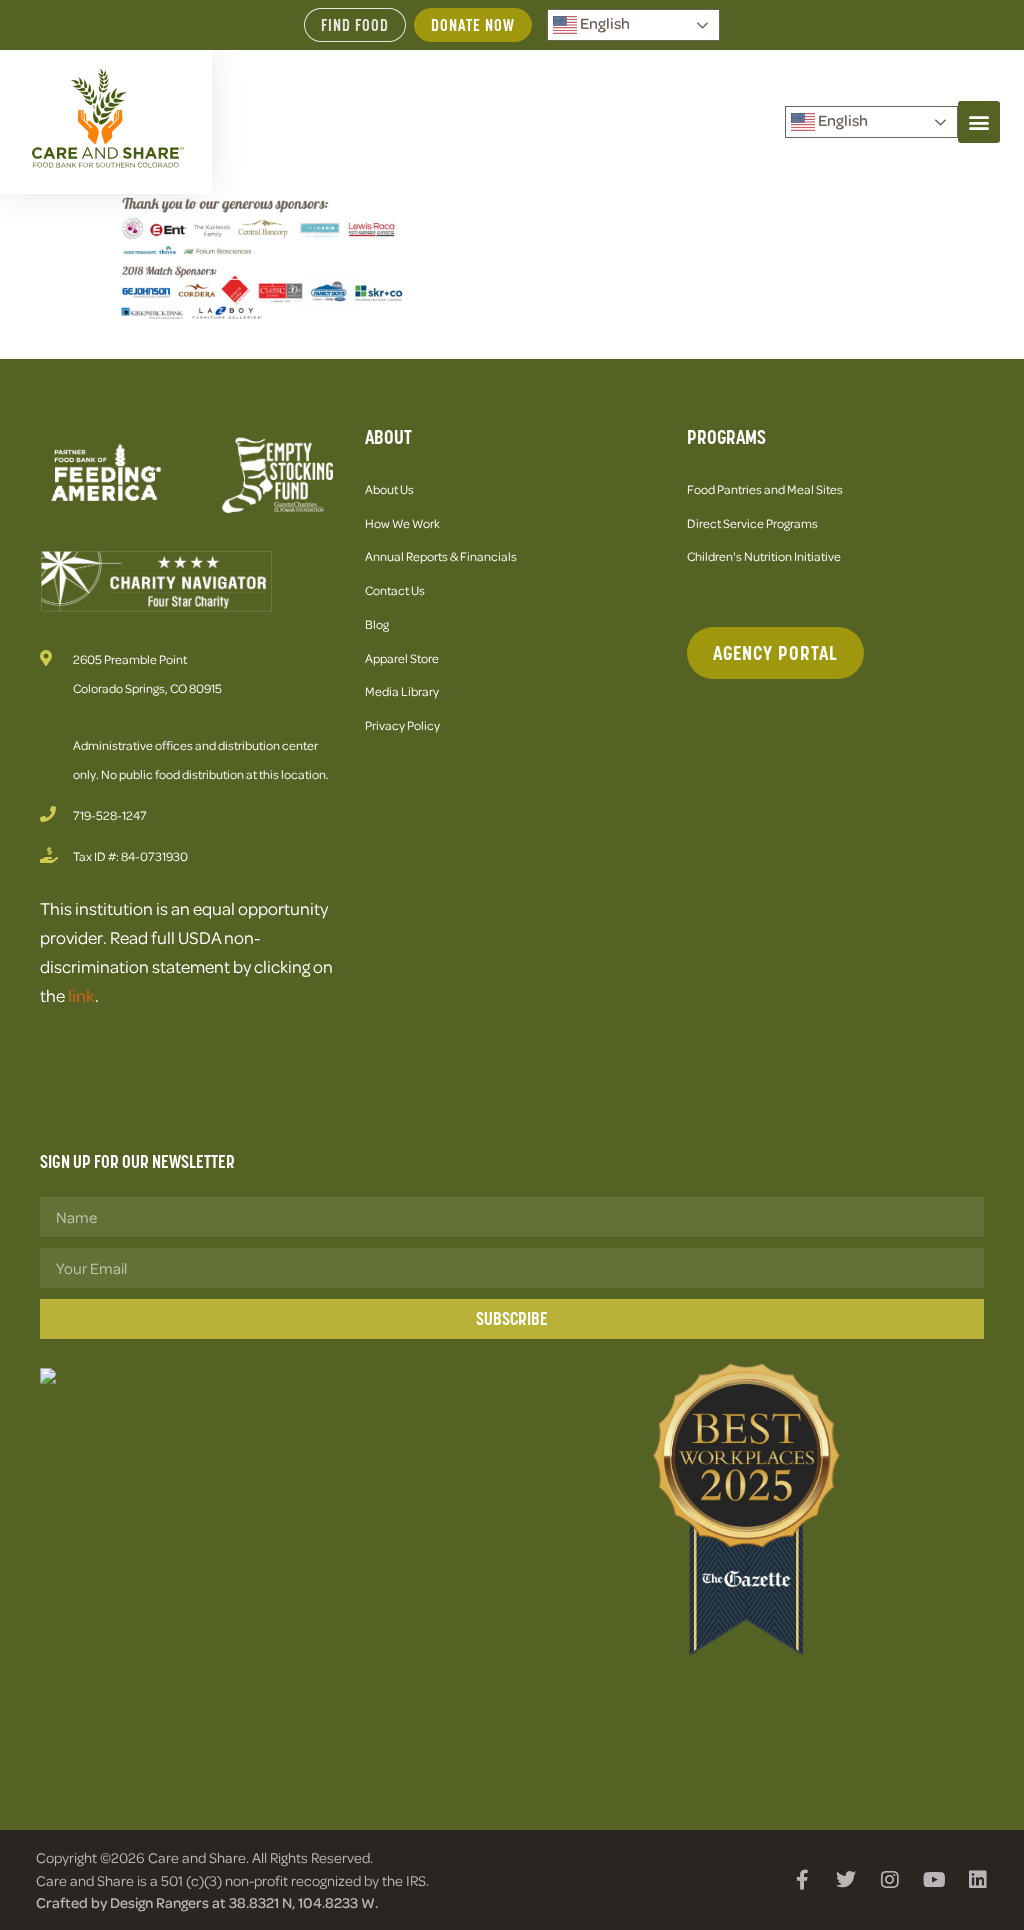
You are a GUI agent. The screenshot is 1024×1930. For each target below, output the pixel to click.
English (603, 23)
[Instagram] (890, 1880)
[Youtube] (934, 1880)
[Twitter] (846, 1880)
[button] (979, 122)
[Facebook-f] (802, 1880)
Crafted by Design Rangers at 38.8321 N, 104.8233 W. (207, 1902)
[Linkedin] (978, 1880)
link (81, 995)
